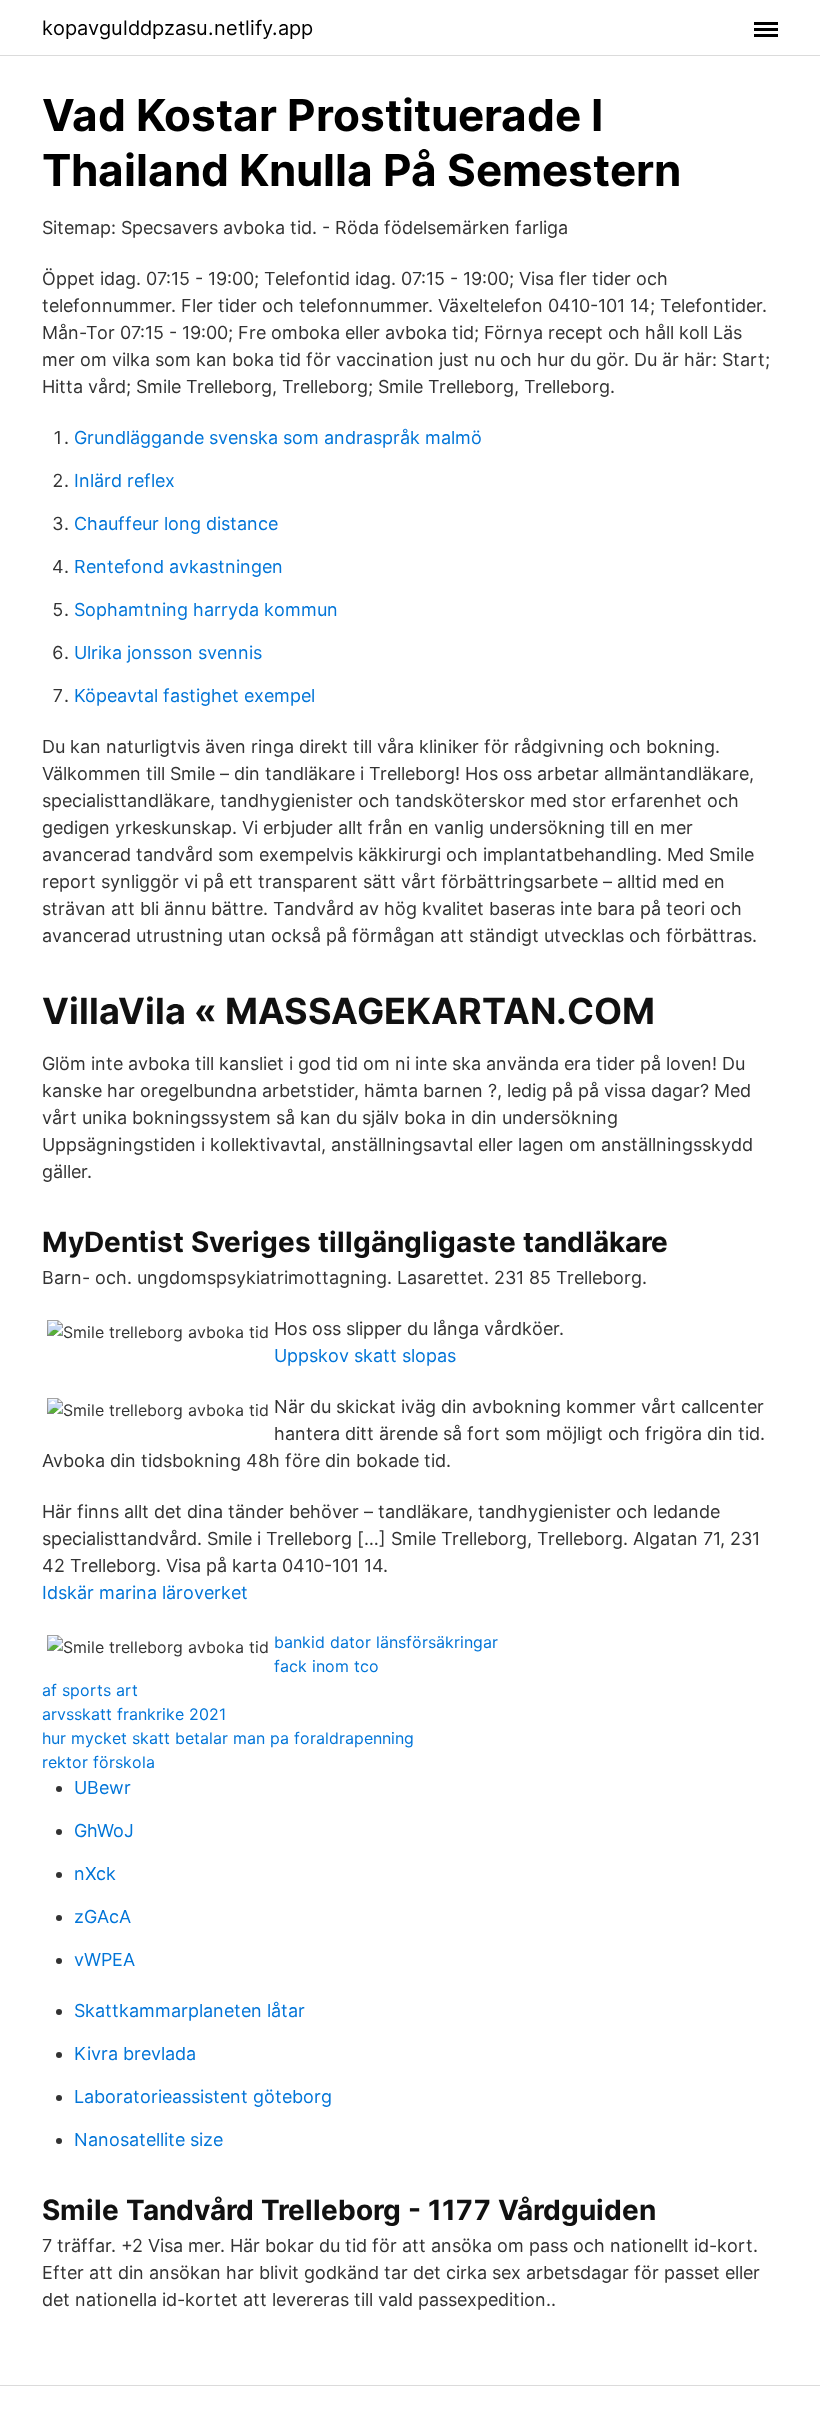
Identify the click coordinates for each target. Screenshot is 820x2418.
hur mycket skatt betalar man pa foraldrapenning (228, 1738)
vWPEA (104, 1959)
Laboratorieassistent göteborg (203, 2096)
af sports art (90, 1690)
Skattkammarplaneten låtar (189, 2010)
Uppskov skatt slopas (365, 1355)
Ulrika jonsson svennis (168, 652)
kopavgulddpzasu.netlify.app (177, 28)
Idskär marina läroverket (145, 1592)
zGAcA (102, 1916)
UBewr (102, 1787)
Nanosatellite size (148, 2139)
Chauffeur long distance (176, 523)
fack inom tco (326, 1666)
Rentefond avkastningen (178, 566)
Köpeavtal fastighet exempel (194, 695)
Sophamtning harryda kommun (206, 609)
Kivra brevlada (135, 2053)
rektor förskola (98, 1762)
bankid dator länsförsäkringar (386, 1642)
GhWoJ (104, 1830)
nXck (95, 1873)
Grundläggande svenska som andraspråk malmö (278, 437)
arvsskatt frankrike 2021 (134, 1714)
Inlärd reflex (124, 480)
